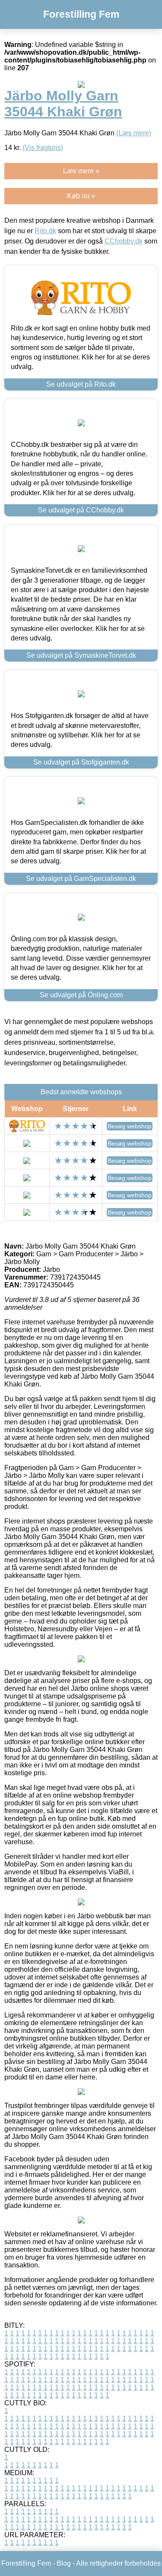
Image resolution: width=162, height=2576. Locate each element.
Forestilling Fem (81, 14)
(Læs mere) (134, 133)
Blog (64, 2563)
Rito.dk (45, 231)
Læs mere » (81, 171)
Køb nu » (81, 196)
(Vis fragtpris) (43, 148)
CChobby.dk (124, 241)
